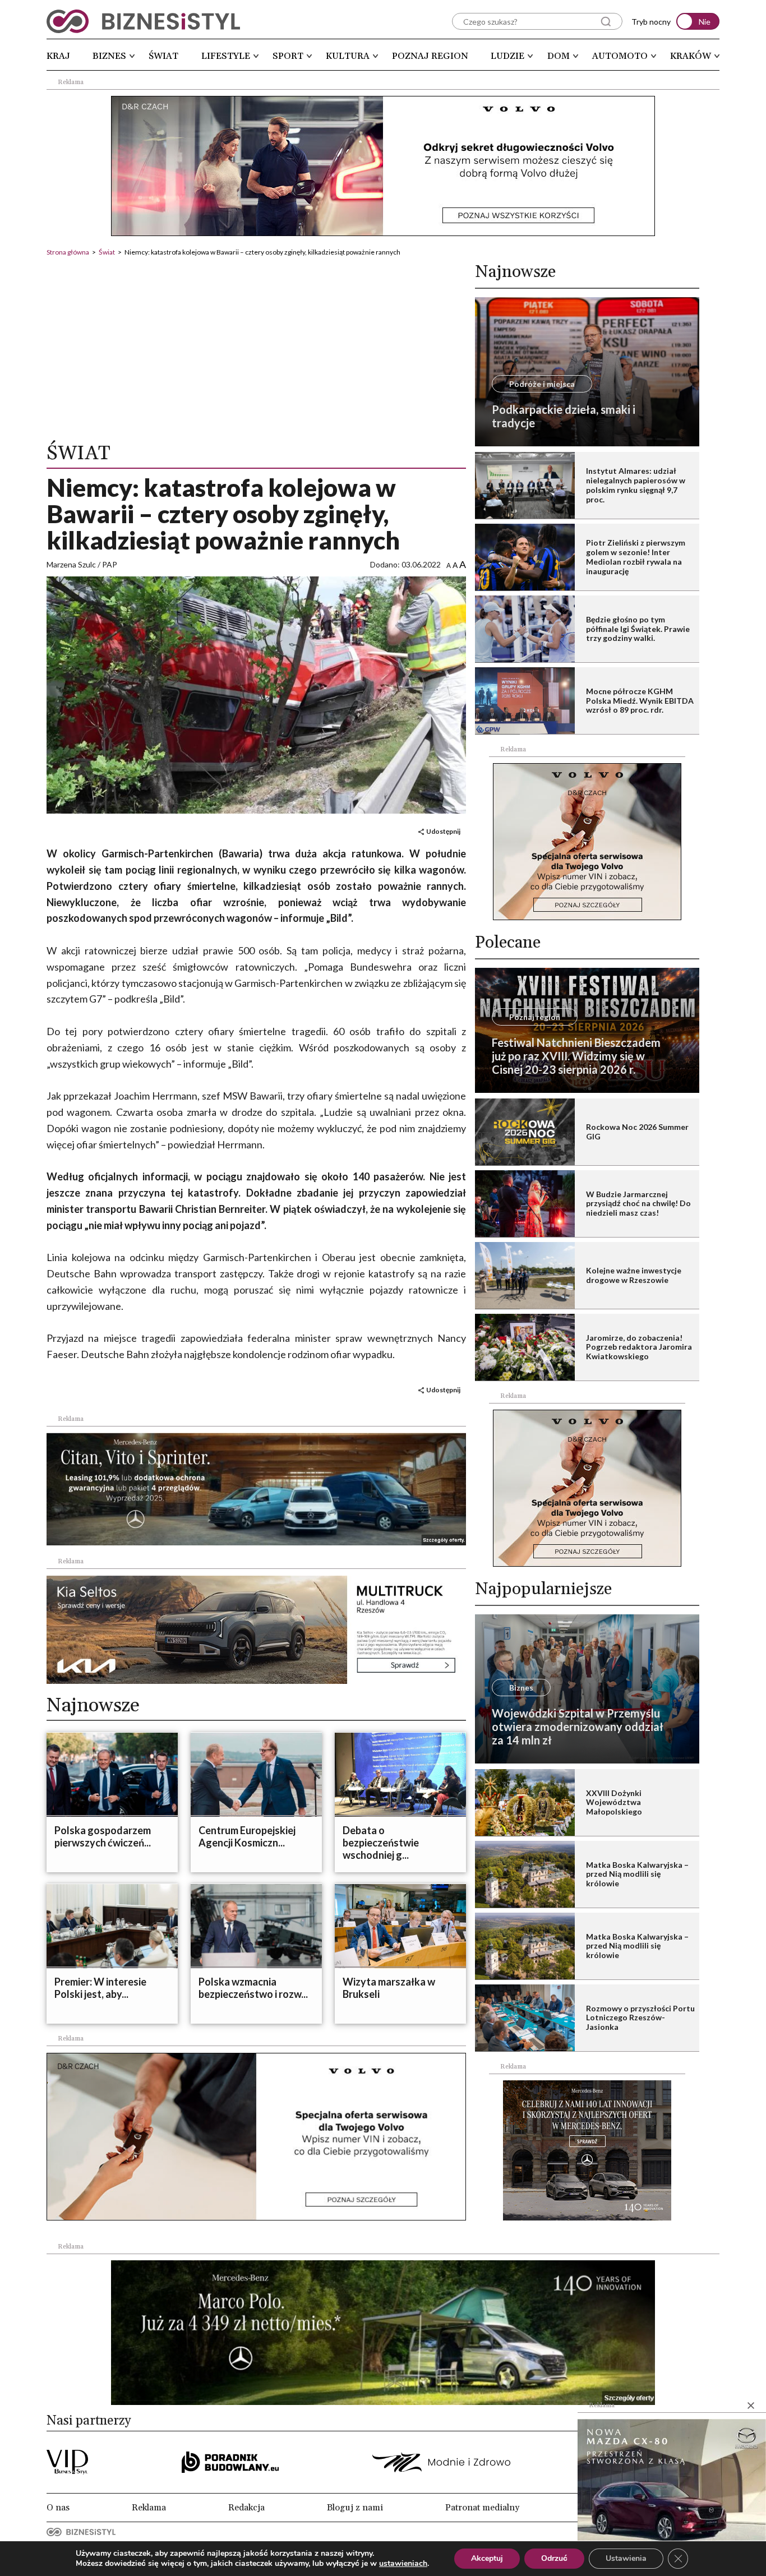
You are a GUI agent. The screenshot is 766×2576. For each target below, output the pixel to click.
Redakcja (246, 2508)
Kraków (691, 56)
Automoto (620, 56)
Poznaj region (430, 56)
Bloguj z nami (355, 2508)
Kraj (58, 56)
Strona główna (68, 252)
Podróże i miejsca (542, 384)
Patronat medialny (482, 2508)
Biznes (109, 56)
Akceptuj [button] (487, 2558)
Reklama (149, 2508)
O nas (58, 2508)
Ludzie (507, 56)
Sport (288, 56)
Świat (163, 56)
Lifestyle (226, 56)
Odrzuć (554, 2558)
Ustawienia (626, 2558)
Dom (559, 56)
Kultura (348, 56)
